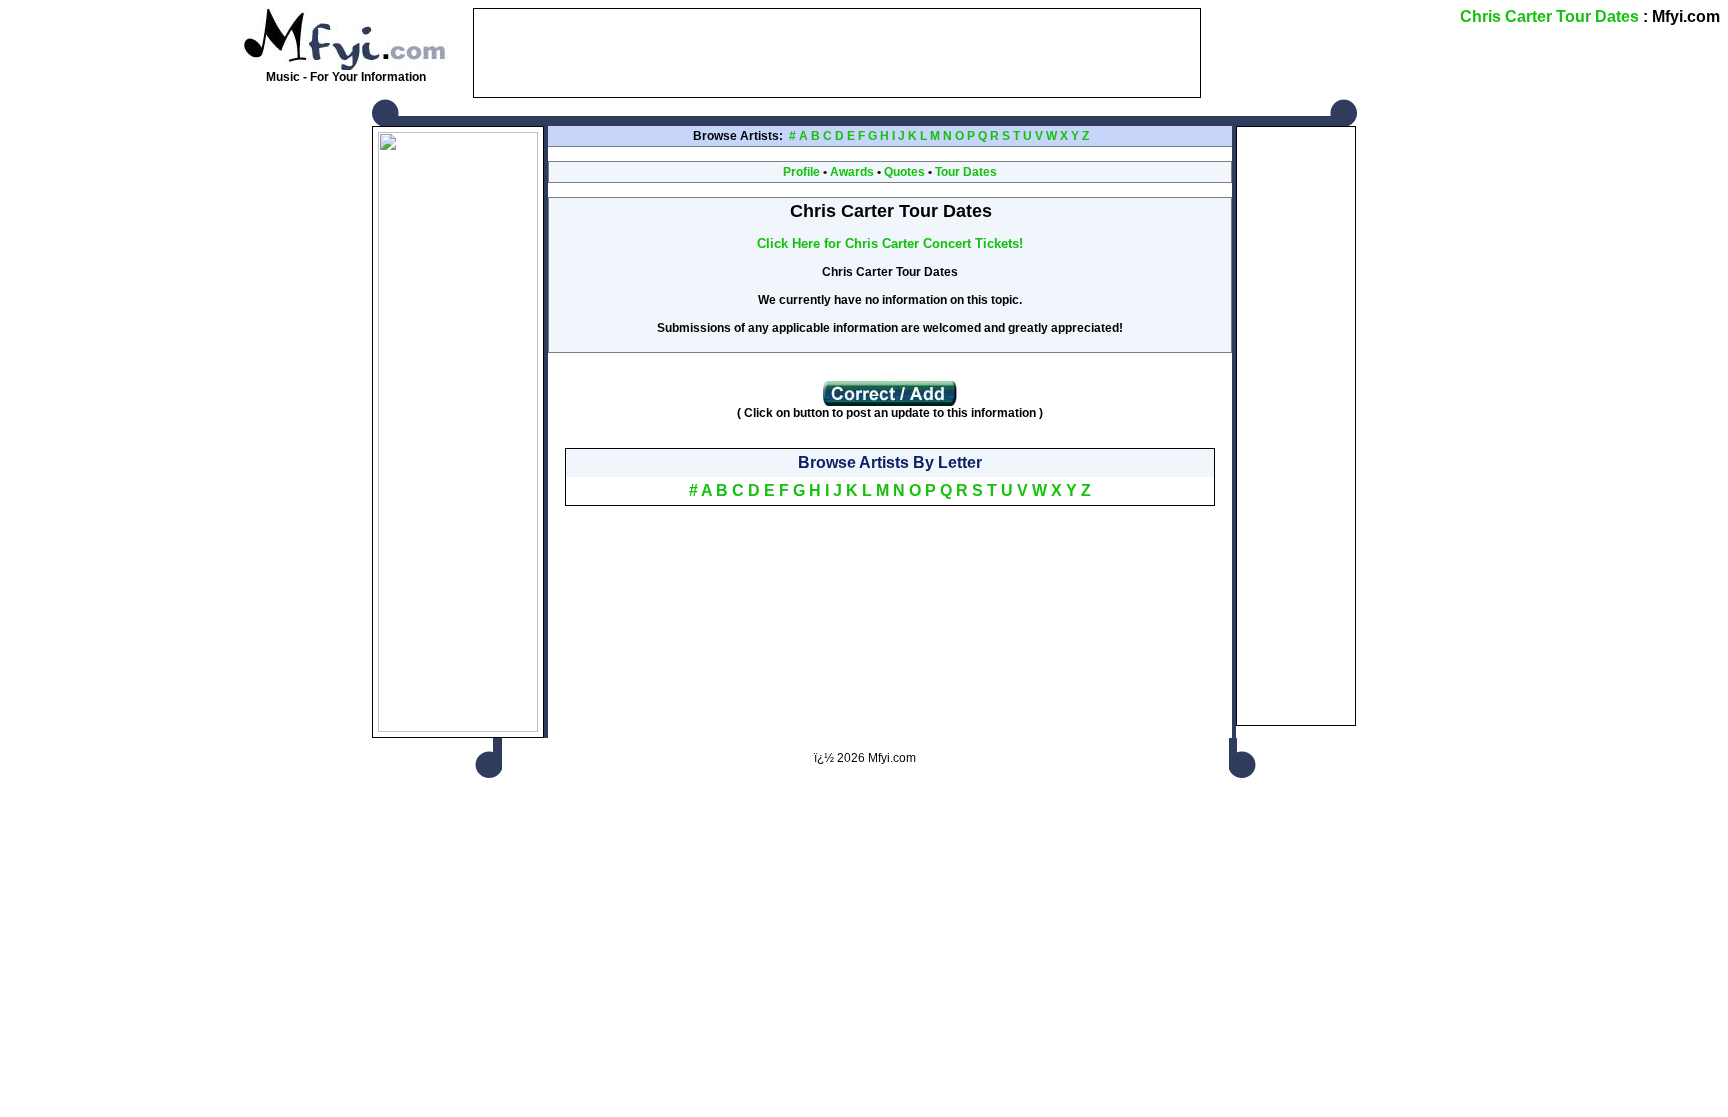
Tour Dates (966, 172)
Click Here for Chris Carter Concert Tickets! (890, 243)
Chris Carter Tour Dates (1549, 16)
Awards (852, 172)
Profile (801, 172)
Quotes (904, 172)
